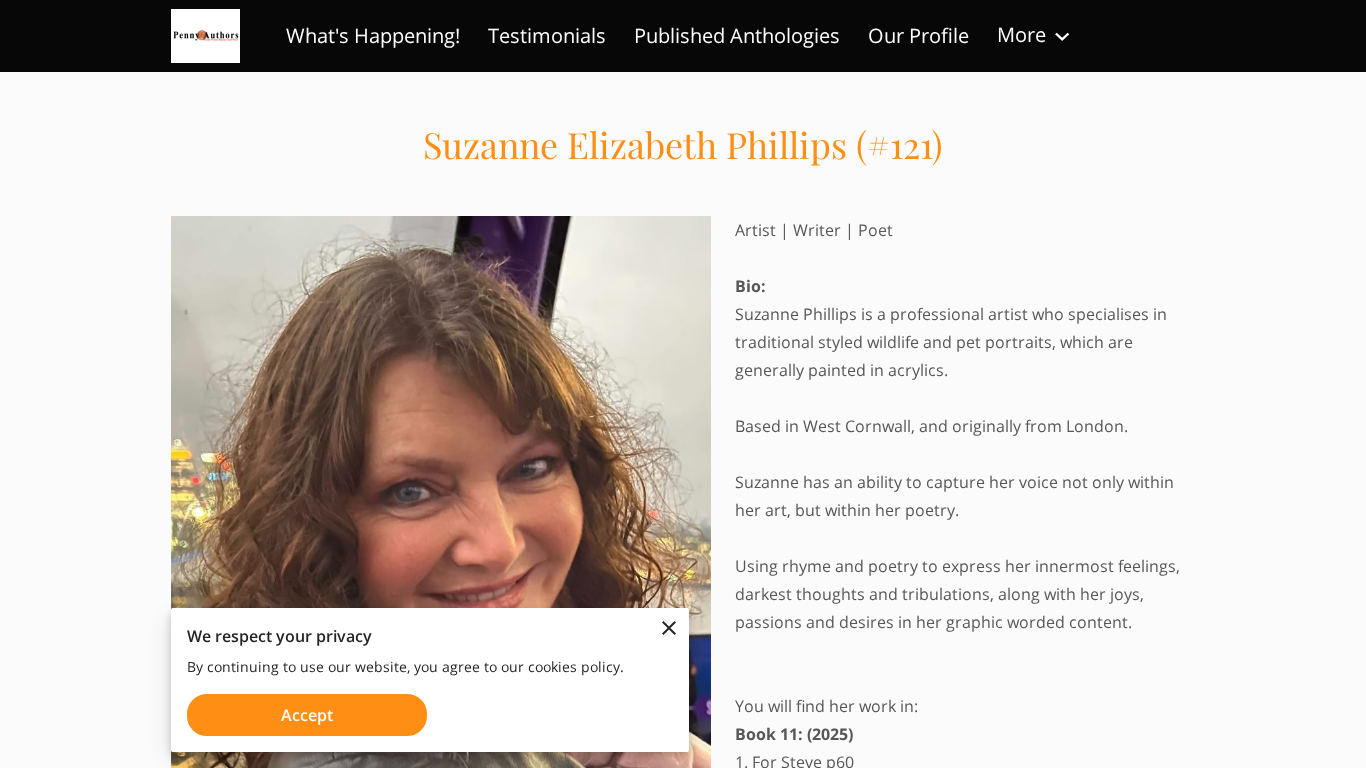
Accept (307, 715)
